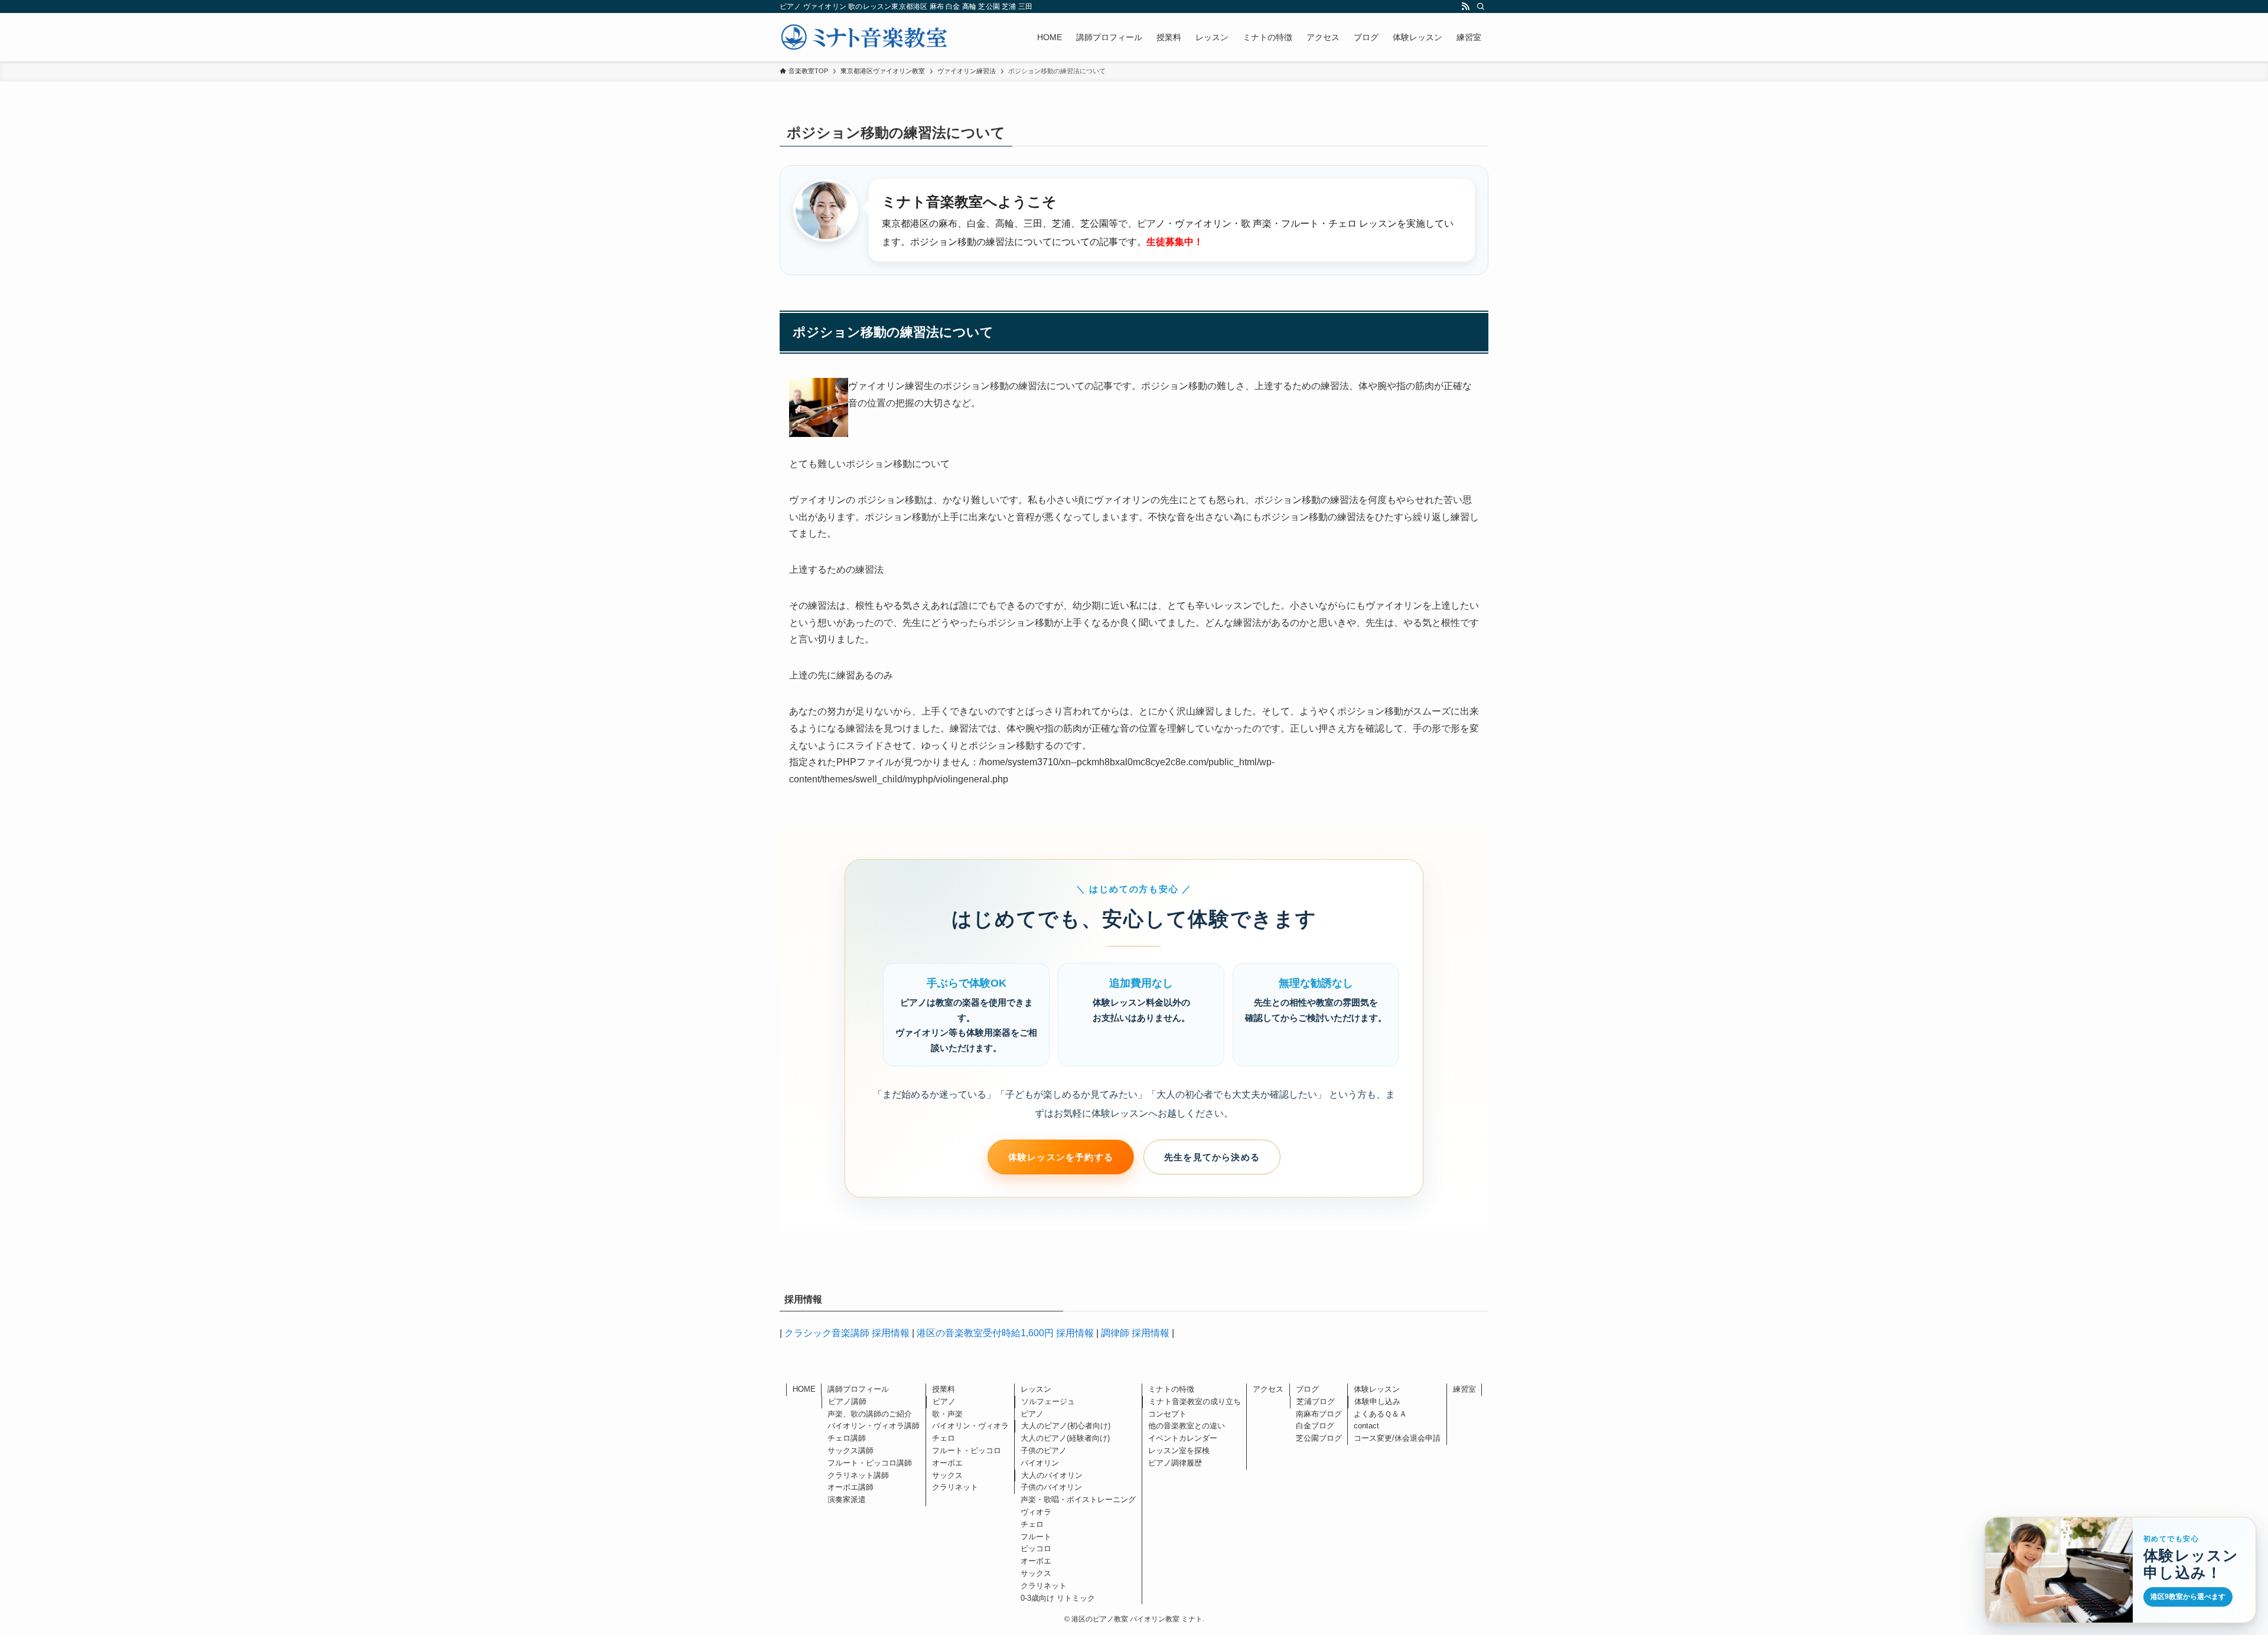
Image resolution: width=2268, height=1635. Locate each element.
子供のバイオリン (1051, 1487)
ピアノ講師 (847, 1401)
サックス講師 (850, 1450)
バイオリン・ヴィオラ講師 (874, 1426)
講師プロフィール (858, 1389)
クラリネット (955, 1487)
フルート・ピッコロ (967, 1450)
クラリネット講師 (858, 1475)
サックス (947, 1475)
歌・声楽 (947, 1414)
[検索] (1481, 6)
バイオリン (1040, 1463)
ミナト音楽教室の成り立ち (1195, 1401)
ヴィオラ (1036, 1512)
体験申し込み (1377, 1401)
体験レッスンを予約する (1061, 1157)
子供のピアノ (1044, 1450)
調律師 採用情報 (1135, 1333)
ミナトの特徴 (1171, 1389)
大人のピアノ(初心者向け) (1066, 1426)
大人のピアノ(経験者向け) (1065, 1438)
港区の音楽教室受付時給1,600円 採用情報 (1005, 1333)
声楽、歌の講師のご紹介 (870, 1414)
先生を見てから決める (1212, 1157)
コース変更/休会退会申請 (1397, 1438)
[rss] (1465, 6)
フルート (1036, 1537)
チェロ (944, 1438)
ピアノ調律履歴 (1175, 1463)
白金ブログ (1315, 1426)
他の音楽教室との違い (1187, 1426)
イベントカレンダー (1183, 1438)
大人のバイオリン (1052, 1475)
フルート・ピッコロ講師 (870, 1463)
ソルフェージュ (1048, 1401)
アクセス (1268, 1389)
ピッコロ (1036, 1548)
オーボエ (947, 1463)
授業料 (944, 1389)
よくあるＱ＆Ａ (1380, 1414)
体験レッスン (1377, 1389)
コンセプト (1167, 1414)
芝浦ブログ (1316, 1401)
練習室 (1464, 1389)
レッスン (1036, 1389)
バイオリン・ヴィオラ (970, 1426)
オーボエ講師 (850, 1487)
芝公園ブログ (1319, 1438)
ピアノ (944, 1401)
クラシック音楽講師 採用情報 (847, 1333)
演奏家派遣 (847, 1499)
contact (1366, 1426)
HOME (804, 1389)
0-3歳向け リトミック (1058, 1598)
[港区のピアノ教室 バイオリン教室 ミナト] (864, 37)
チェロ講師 (847, 1438)
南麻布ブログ (1319, 1414)
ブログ (1307, 1389)
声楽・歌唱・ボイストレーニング (1078, 1499)
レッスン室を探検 (1179, 1450)
